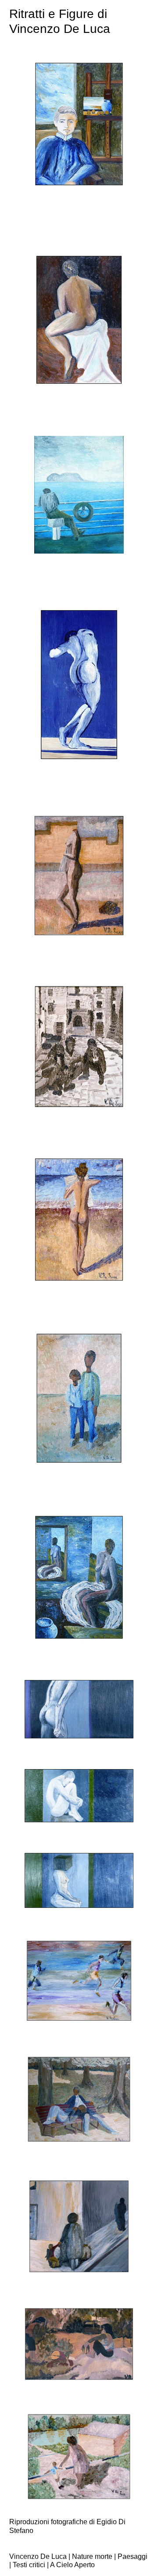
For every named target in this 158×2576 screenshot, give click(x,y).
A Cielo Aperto (72, 2565)
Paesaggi (133, 2556)
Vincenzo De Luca (38, 2556)
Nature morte (92, 2556)
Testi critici (29, 2565)
